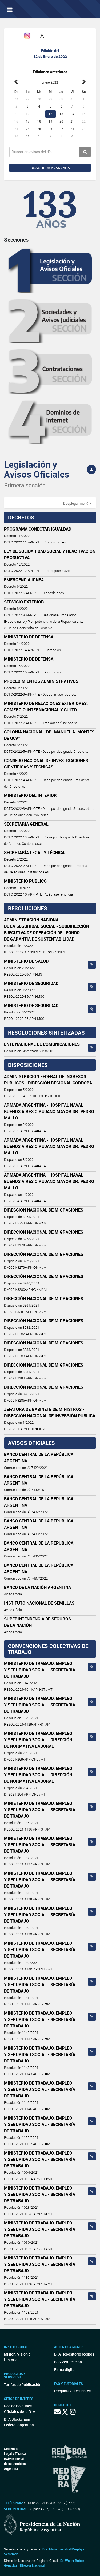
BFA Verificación (68, 2362)
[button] (78, 503)
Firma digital (65, 2370)
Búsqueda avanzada (50, 168)
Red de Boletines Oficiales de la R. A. (20, 2409)
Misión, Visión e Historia (17, 2357)
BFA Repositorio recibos (74, 2354)
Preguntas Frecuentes (72, 2391)
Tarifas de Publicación (23, 2384)
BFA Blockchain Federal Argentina (19, 2422)
